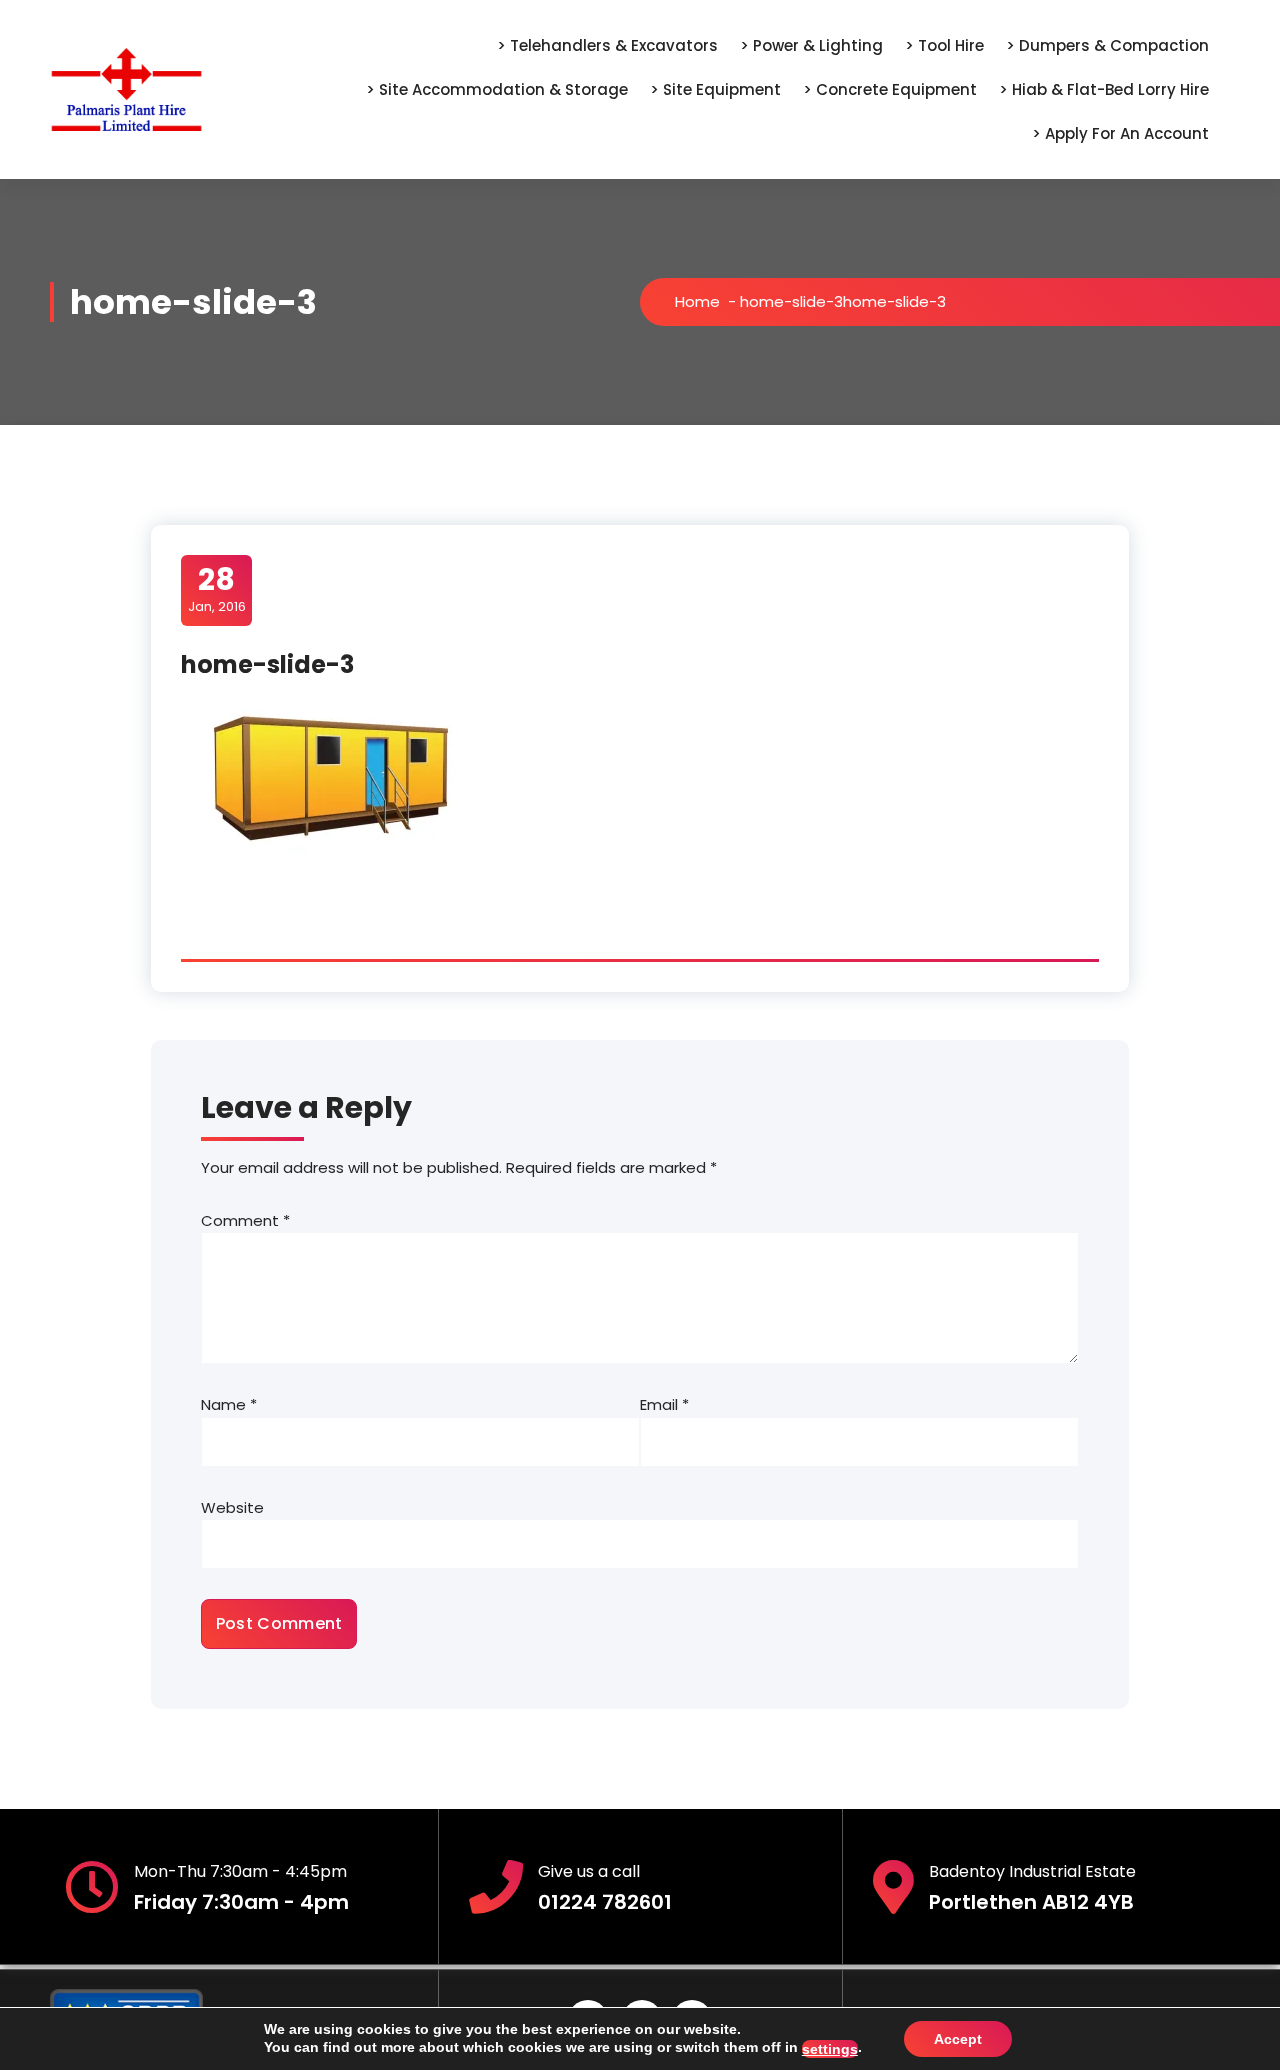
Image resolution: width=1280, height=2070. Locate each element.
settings (830, 2049)
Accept (958, 2039)
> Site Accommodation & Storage (497, 89)
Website (232, 1507)
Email (664, 1404)
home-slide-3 (791, 301)
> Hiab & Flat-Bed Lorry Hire (1104, 89)
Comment (245, 1220)
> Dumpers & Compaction (1107, 45)
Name (229, 1404)
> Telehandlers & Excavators (607, 45)
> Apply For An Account (1120, 133)
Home (697, 301)
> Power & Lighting (811, 45)
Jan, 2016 (217, 589)
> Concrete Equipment (890, 89)
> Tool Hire (944, 45)
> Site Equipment (715, 89)
